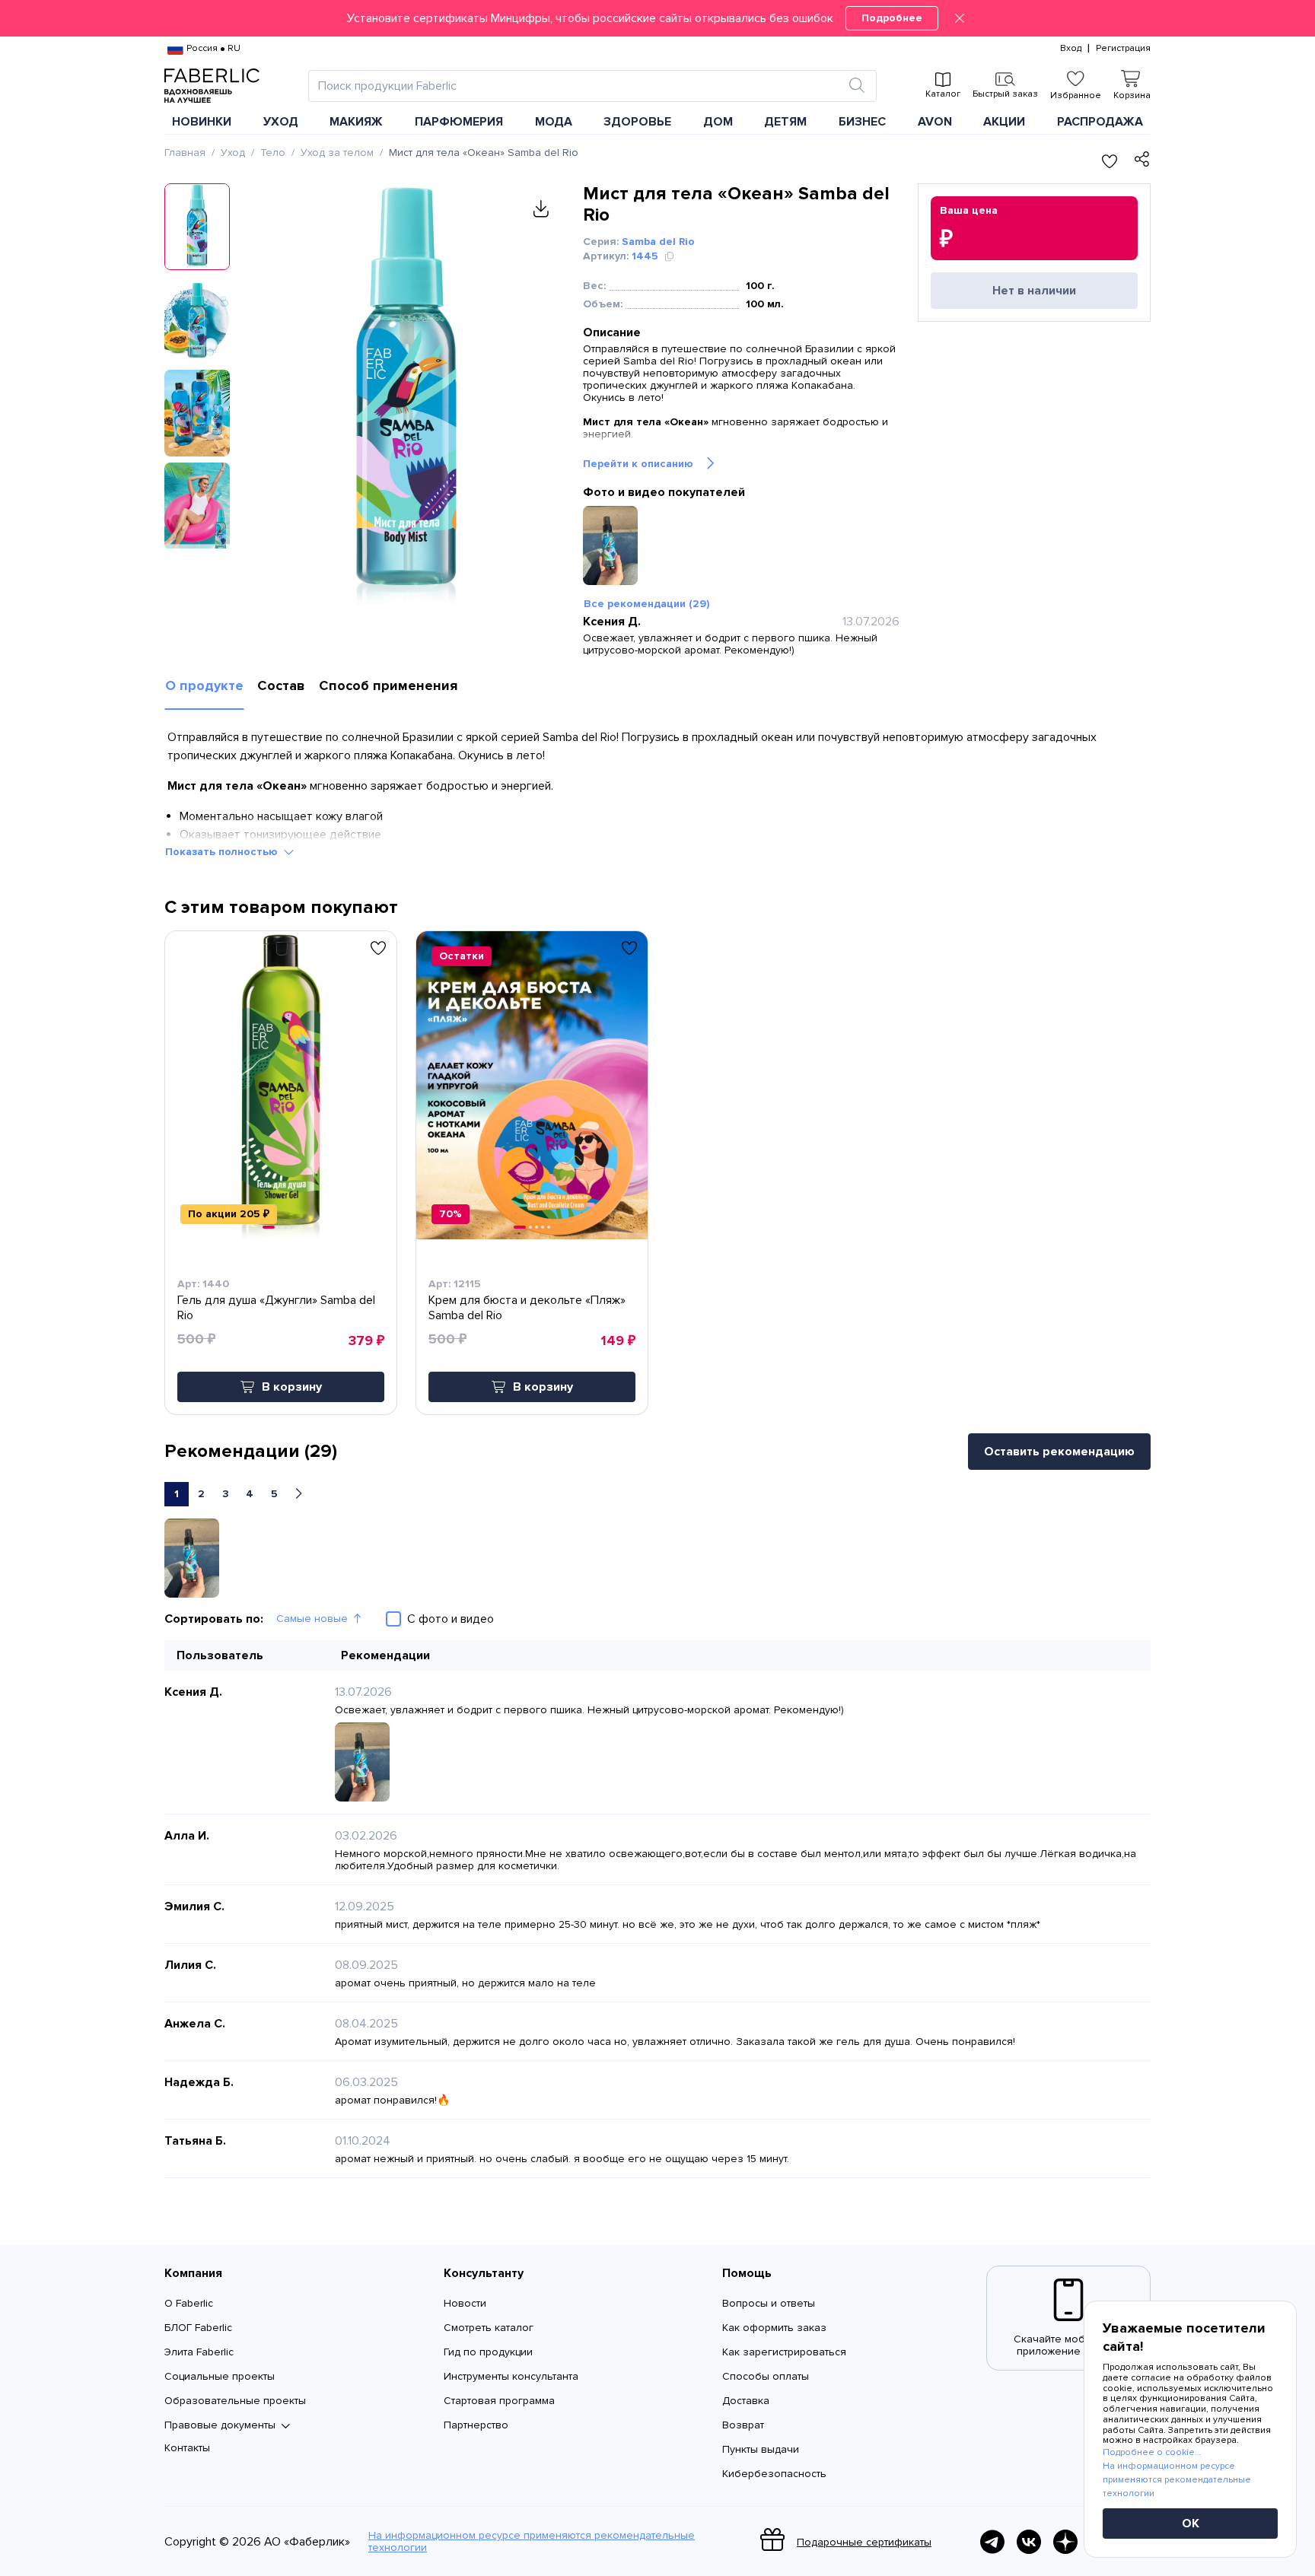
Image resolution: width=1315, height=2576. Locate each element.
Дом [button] (718, 122)
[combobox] (579, 86)
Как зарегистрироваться (784, 2352)
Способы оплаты (766, 2376)
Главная (185, 153)
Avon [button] (935, 122)
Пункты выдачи (761, 2449)
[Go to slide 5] (549, 1227)
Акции (1004, 122)
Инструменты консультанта (511, 2376)
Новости (465, 2303)
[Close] (960, 18)
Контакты (187, 2448)
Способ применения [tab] (388, 685)
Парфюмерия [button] (459, 122)
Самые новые (312, 1619)
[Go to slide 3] (285, 1227)
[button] (657, 18)
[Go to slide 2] (279, 1227)
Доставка (746, 2401)
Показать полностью (221, 852)
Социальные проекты (220, 2376)
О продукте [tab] (204, 685)
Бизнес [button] (862, 122)
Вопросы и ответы (769, 2303)
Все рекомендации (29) (646, 604)
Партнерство (476, 2425)
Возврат (743, 2425)
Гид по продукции (488, 2352)
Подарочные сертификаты (864, 2542)
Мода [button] (554, 122)
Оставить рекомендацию (1059, 1452)
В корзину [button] (292, 1387)
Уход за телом (337, 153)
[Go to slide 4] (291, 1227)
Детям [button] (785, 122)
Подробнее (892, 18)
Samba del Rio (658, 242)
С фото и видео (451, 1619)
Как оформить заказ (774, 2328)
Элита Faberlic (199, 2352)
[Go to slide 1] (269, 1227)
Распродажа (1100, 122)
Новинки (202, 122)
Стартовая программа (499, 2401)
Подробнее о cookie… (1152, 2452)
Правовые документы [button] (220, 2425)
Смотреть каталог (489, 2328)
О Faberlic (189, 2303)
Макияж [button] (356, 122)
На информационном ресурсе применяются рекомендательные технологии (532, 2542)
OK (1191, 2524)
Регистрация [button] (1123, 49)
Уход (233, 153)
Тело (273, 153)
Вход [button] (1071, 49)
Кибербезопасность (774, 2474)
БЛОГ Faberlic (198, 2328)
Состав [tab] (281, 685)
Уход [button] (281, 122)
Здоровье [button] (637, 122)
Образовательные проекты (235, 2401)
